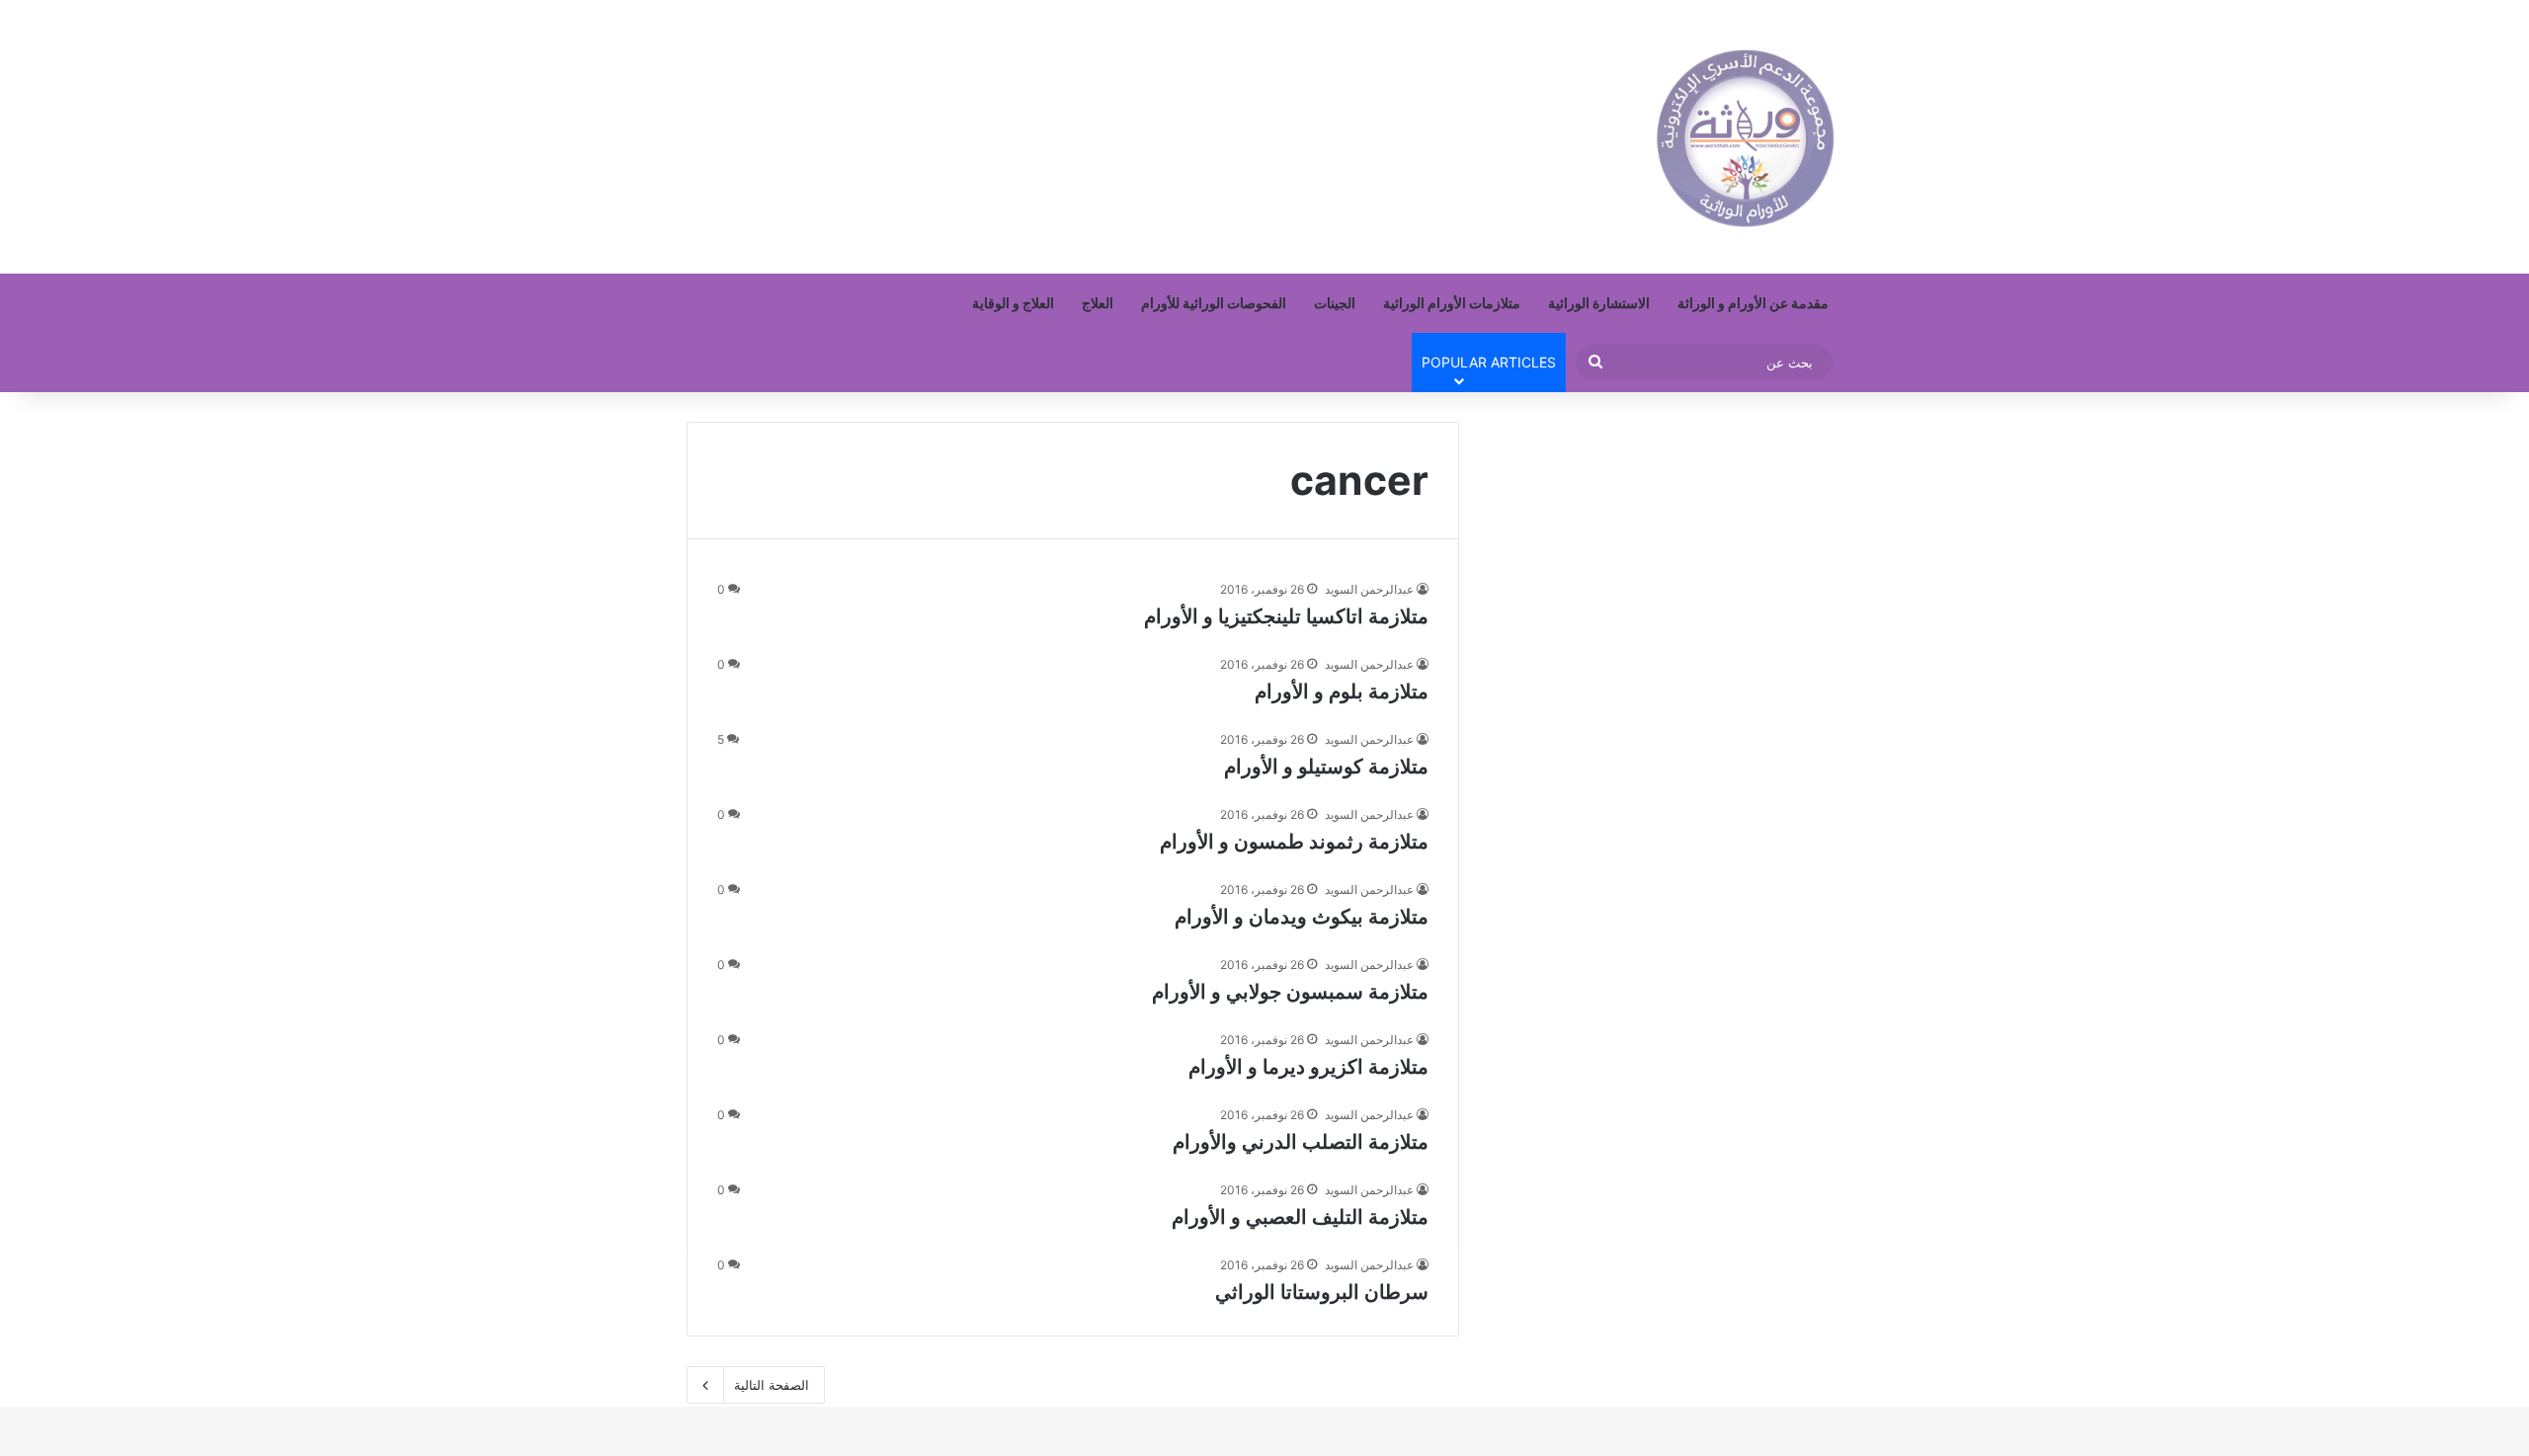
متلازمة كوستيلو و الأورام (1326, 767)
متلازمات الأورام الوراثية (1452, 303)
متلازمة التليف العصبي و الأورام (1300, 1217)
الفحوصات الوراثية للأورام (1214, 303)
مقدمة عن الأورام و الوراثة (1753, 303)
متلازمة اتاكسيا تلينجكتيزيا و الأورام (1286, 616)
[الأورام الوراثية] (1745, 137)
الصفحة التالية (772, 1385)
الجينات (1335, 303)
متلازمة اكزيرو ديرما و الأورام (1308, 1067)
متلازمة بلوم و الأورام (1342, 691)
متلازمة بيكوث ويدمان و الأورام (1302, 917)
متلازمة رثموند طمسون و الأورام (1294, 842)
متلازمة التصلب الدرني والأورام (1301, 1142)
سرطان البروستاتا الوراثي (1322, 1292)
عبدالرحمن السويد (1369, 589)
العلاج (1098, 303)
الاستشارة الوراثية (1599, 303)
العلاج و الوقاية (1013, 303)
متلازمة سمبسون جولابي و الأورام (1290, 992)
